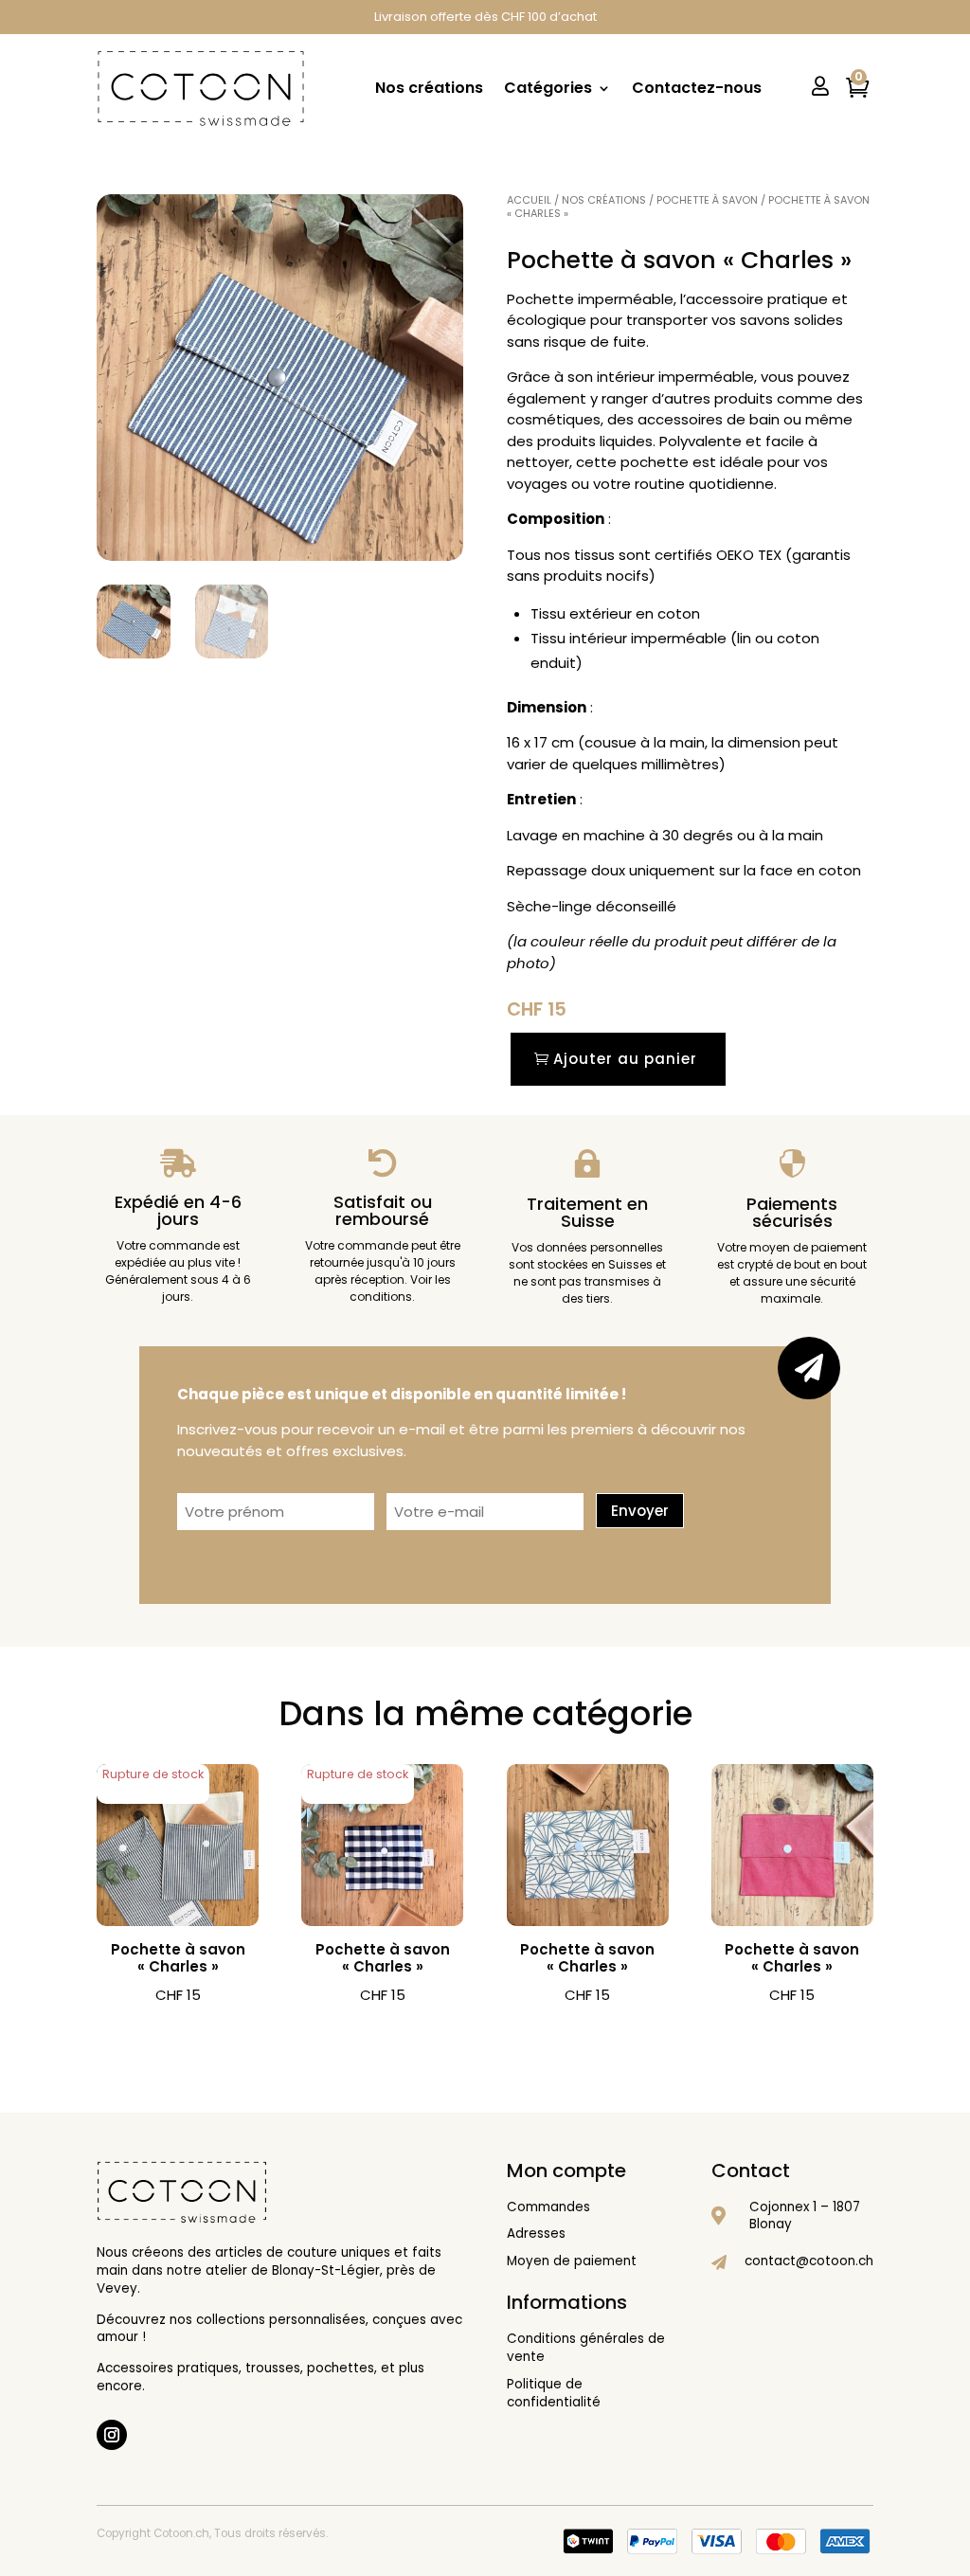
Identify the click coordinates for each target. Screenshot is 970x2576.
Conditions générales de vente (586, 2348)
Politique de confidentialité (554, 2393)
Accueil (529, 200)
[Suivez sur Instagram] (112, 2435)
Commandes (548, 2207)
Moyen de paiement (572, 2261)
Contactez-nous (697, 88)
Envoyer (640, 1511)
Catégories (548, 88)
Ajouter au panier (625, 1059)
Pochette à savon (707, 200)
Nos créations (429, 88)
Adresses (536, 2234)
